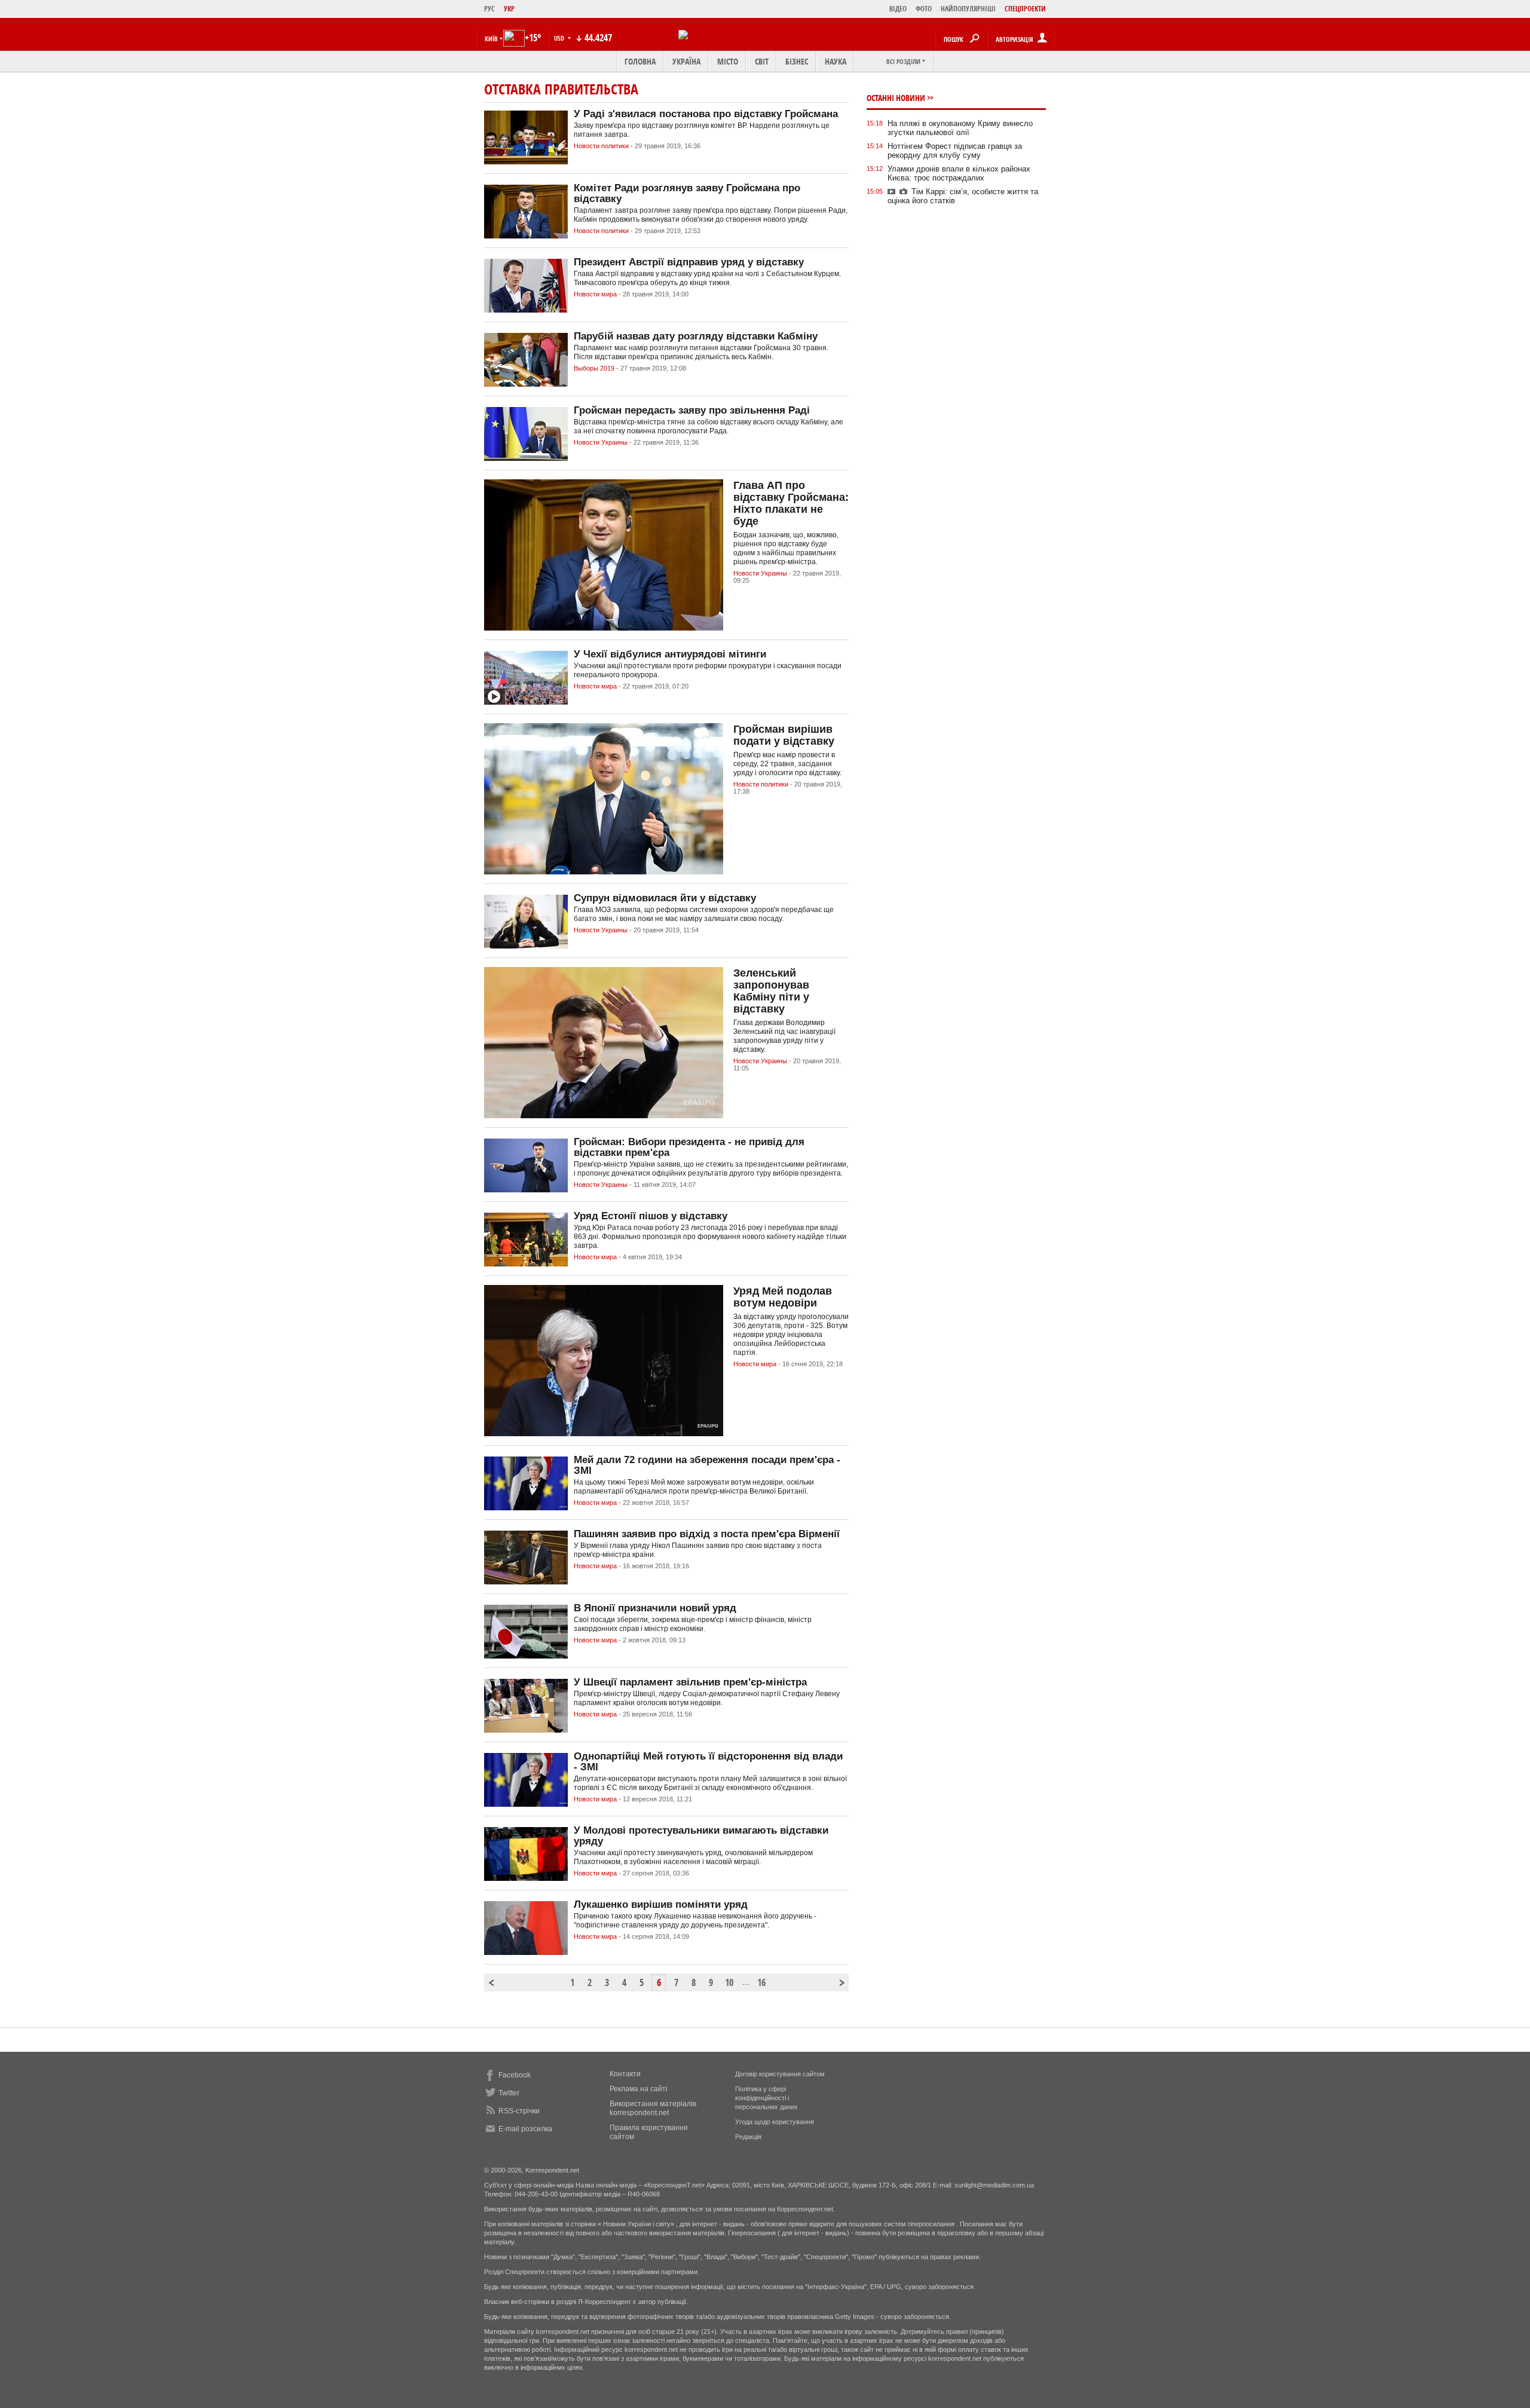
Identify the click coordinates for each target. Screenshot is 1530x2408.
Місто (728, 61)
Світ (762, 61)
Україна (686, 61)
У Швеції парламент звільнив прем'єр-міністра (690, 1682)
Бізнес (797, 61)
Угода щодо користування (775, 2122)
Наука (836, 61)
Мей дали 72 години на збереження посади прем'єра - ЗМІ (707, 1465)
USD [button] (560, 38)
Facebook (515, 2075)
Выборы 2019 (594, 368)
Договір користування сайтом (780, 2074)
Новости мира (595, 294)
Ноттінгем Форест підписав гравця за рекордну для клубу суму (955, 151)
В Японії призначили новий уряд (655, 1608)
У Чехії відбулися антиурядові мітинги (670, 654)
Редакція (748, 2137)
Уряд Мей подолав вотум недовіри (783, 1297)
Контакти (625, 2074)
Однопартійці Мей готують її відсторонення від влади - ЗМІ (708, 1762)
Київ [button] (491, 39)
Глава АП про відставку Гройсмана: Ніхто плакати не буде (791, 503)
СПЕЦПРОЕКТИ (1025, 9)
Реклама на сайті (639, 2089)
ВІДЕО (898, 9)
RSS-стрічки (519, 2111)
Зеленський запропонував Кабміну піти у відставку (771, 991)
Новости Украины (601, 442)
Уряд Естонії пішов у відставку (651, 1216)
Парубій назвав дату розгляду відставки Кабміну (696, 336)
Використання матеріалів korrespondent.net (653, 2108)
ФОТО (924, 9)
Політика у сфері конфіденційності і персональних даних (766, 2098)
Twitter (509, 2093)
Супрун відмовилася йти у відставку (665, 898)
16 (761, 1982)
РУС (489, 9)
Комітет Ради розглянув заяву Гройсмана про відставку (687, 193)
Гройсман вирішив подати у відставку (784, 735)
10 (729, 1982)
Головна (640, 61)
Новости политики (601, 146)
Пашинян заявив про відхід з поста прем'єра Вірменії (707, 1534)
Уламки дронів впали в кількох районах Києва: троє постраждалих (959, 173)
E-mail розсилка (525, 2129)
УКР (509, 9)
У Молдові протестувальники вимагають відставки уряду (701, 1836)
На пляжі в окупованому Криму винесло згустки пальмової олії (960, 128)
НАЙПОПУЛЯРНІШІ (968, 9)
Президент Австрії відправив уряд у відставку (689, 262)
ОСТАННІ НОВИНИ (896, 98)
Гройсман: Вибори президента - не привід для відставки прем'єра (689, 1147)
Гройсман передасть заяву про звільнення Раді (692, 410)
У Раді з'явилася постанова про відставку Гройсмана (706, 114)
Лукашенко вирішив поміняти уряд (661, 1904)
